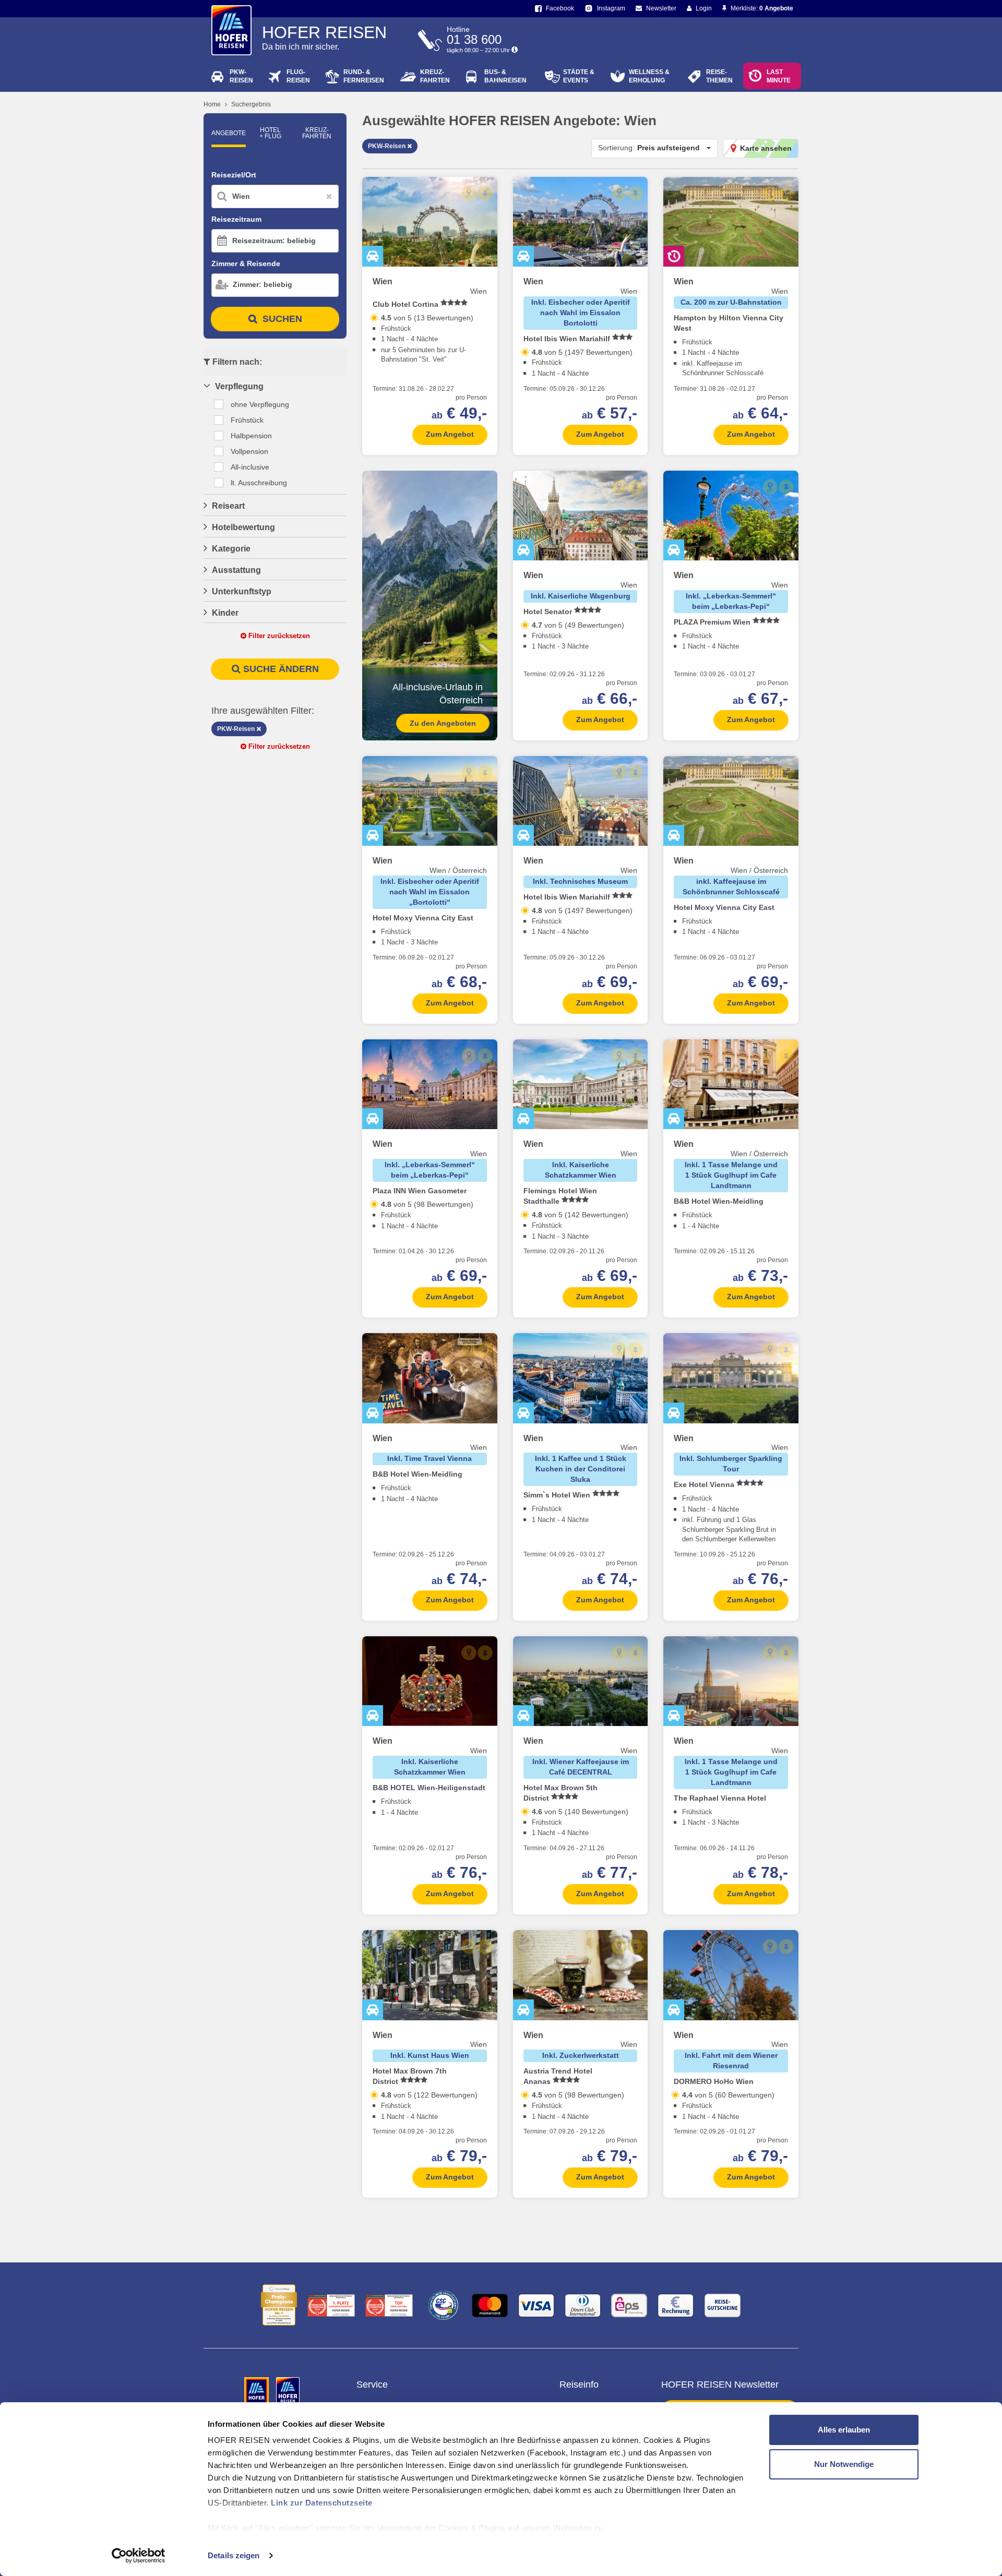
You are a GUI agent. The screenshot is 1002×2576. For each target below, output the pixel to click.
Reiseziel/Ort (234, 175)
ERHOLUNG (649, 76)
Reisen (241, 76)
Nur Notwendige (844, 2464)
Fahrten (435, 76)
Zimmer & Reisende (246, 263)
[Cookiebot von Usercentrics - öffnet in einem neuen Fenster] (139, 2556)
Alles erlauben (844, 2430)
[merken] (485, 193)
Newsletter (660, 8)
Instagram (610, 8)
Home (212, 104)
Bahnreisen (505, 76)
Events (579, 76)
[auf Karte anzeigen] (469, 193)
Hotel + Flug (270, 133)
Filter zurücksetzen (278, 636)
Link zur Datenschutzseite (322, 2503)
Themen (719, 76)
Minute (779, 76)
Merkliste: (761, 8)
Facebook (559, 8)
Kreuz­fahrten (317, 133)
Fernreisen (364, 76)
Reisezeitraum (236, 219)
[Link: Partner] (258, 2391)
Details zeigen (234, 2555)
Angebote (229, 133)
